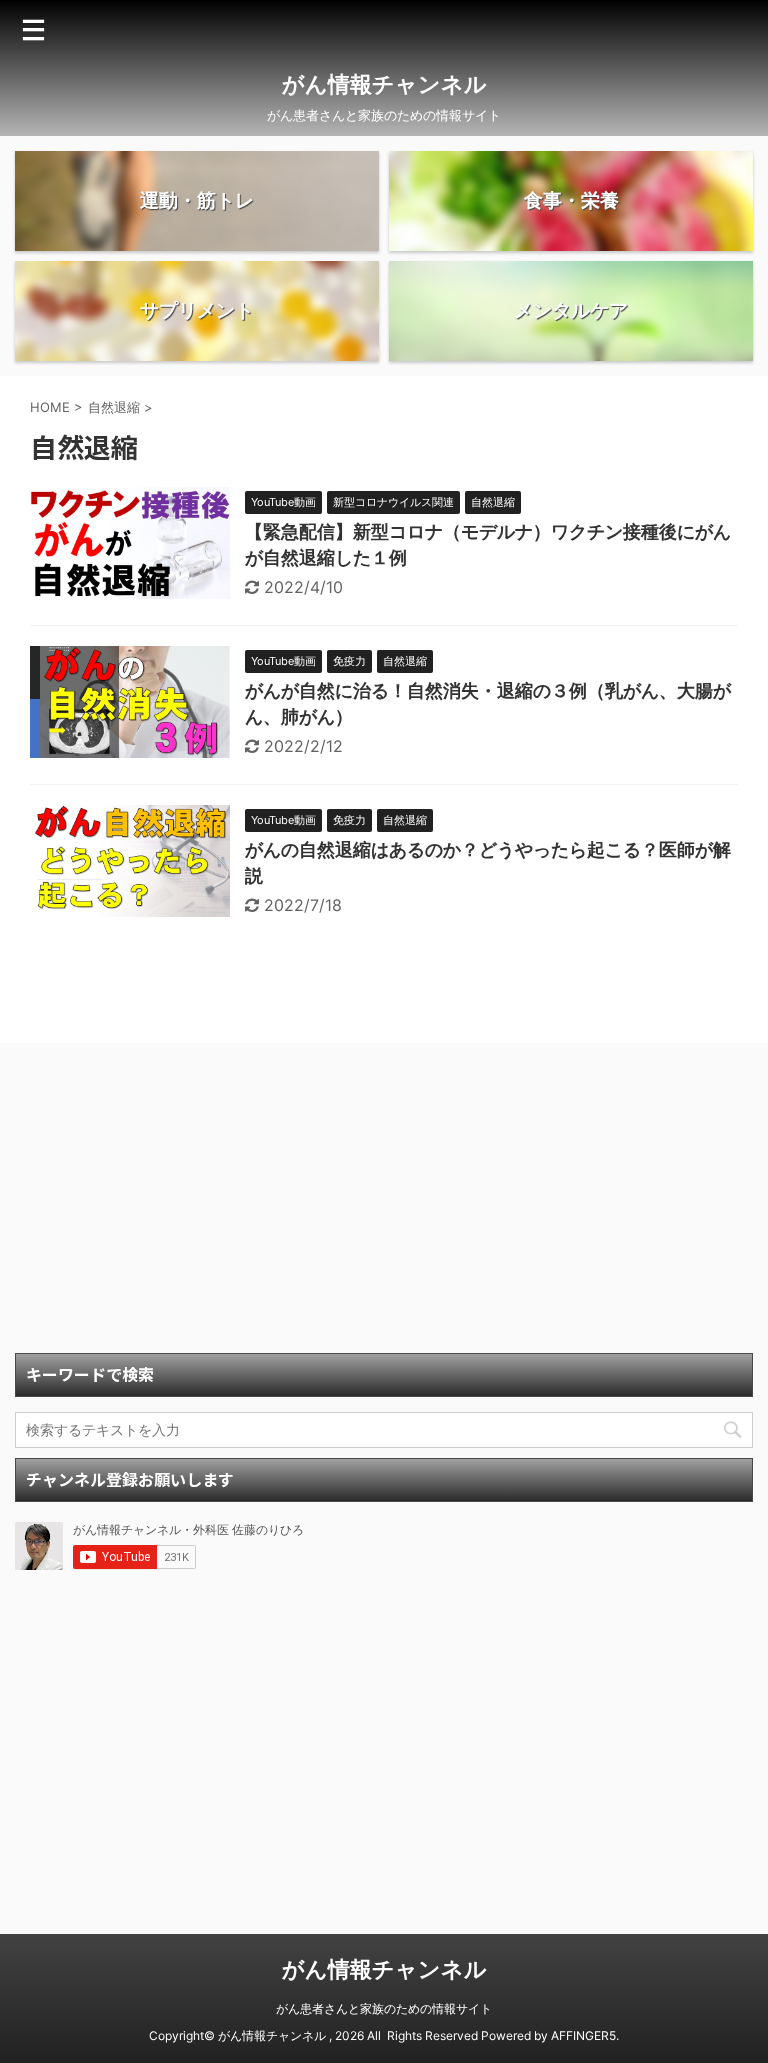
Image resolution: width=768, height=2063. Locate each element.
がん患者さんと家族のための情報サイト (384, 2008)
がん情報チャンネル (384, 84)
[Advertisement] (384, 1203)
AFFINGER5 (583, 2035)
